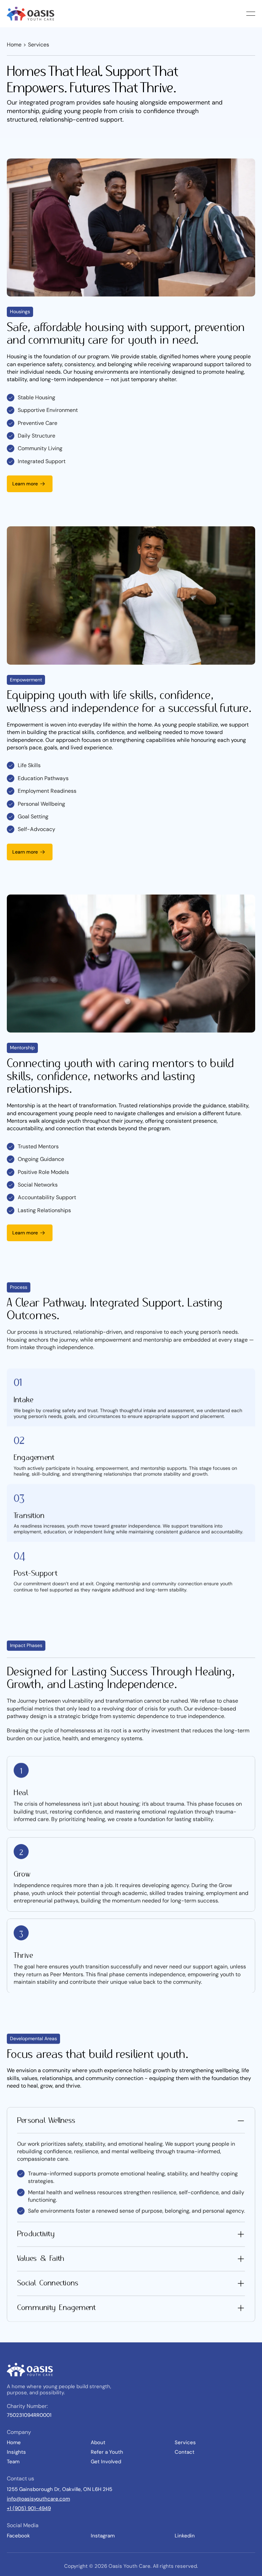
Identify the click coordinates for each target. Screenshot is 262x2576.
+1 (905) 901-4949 (29, 2508)
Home (14, 45)
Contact (185, 2452)
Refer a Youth (107, 2452)
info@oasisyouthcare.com (38, 2499)
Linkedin (185, 2536)
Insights (16, 2452)
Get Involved (106, 2462)
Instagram (103, 2536)
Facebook (18, 2536)
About (98, 2442)
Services (185, 2442)
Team (13, 2462)
